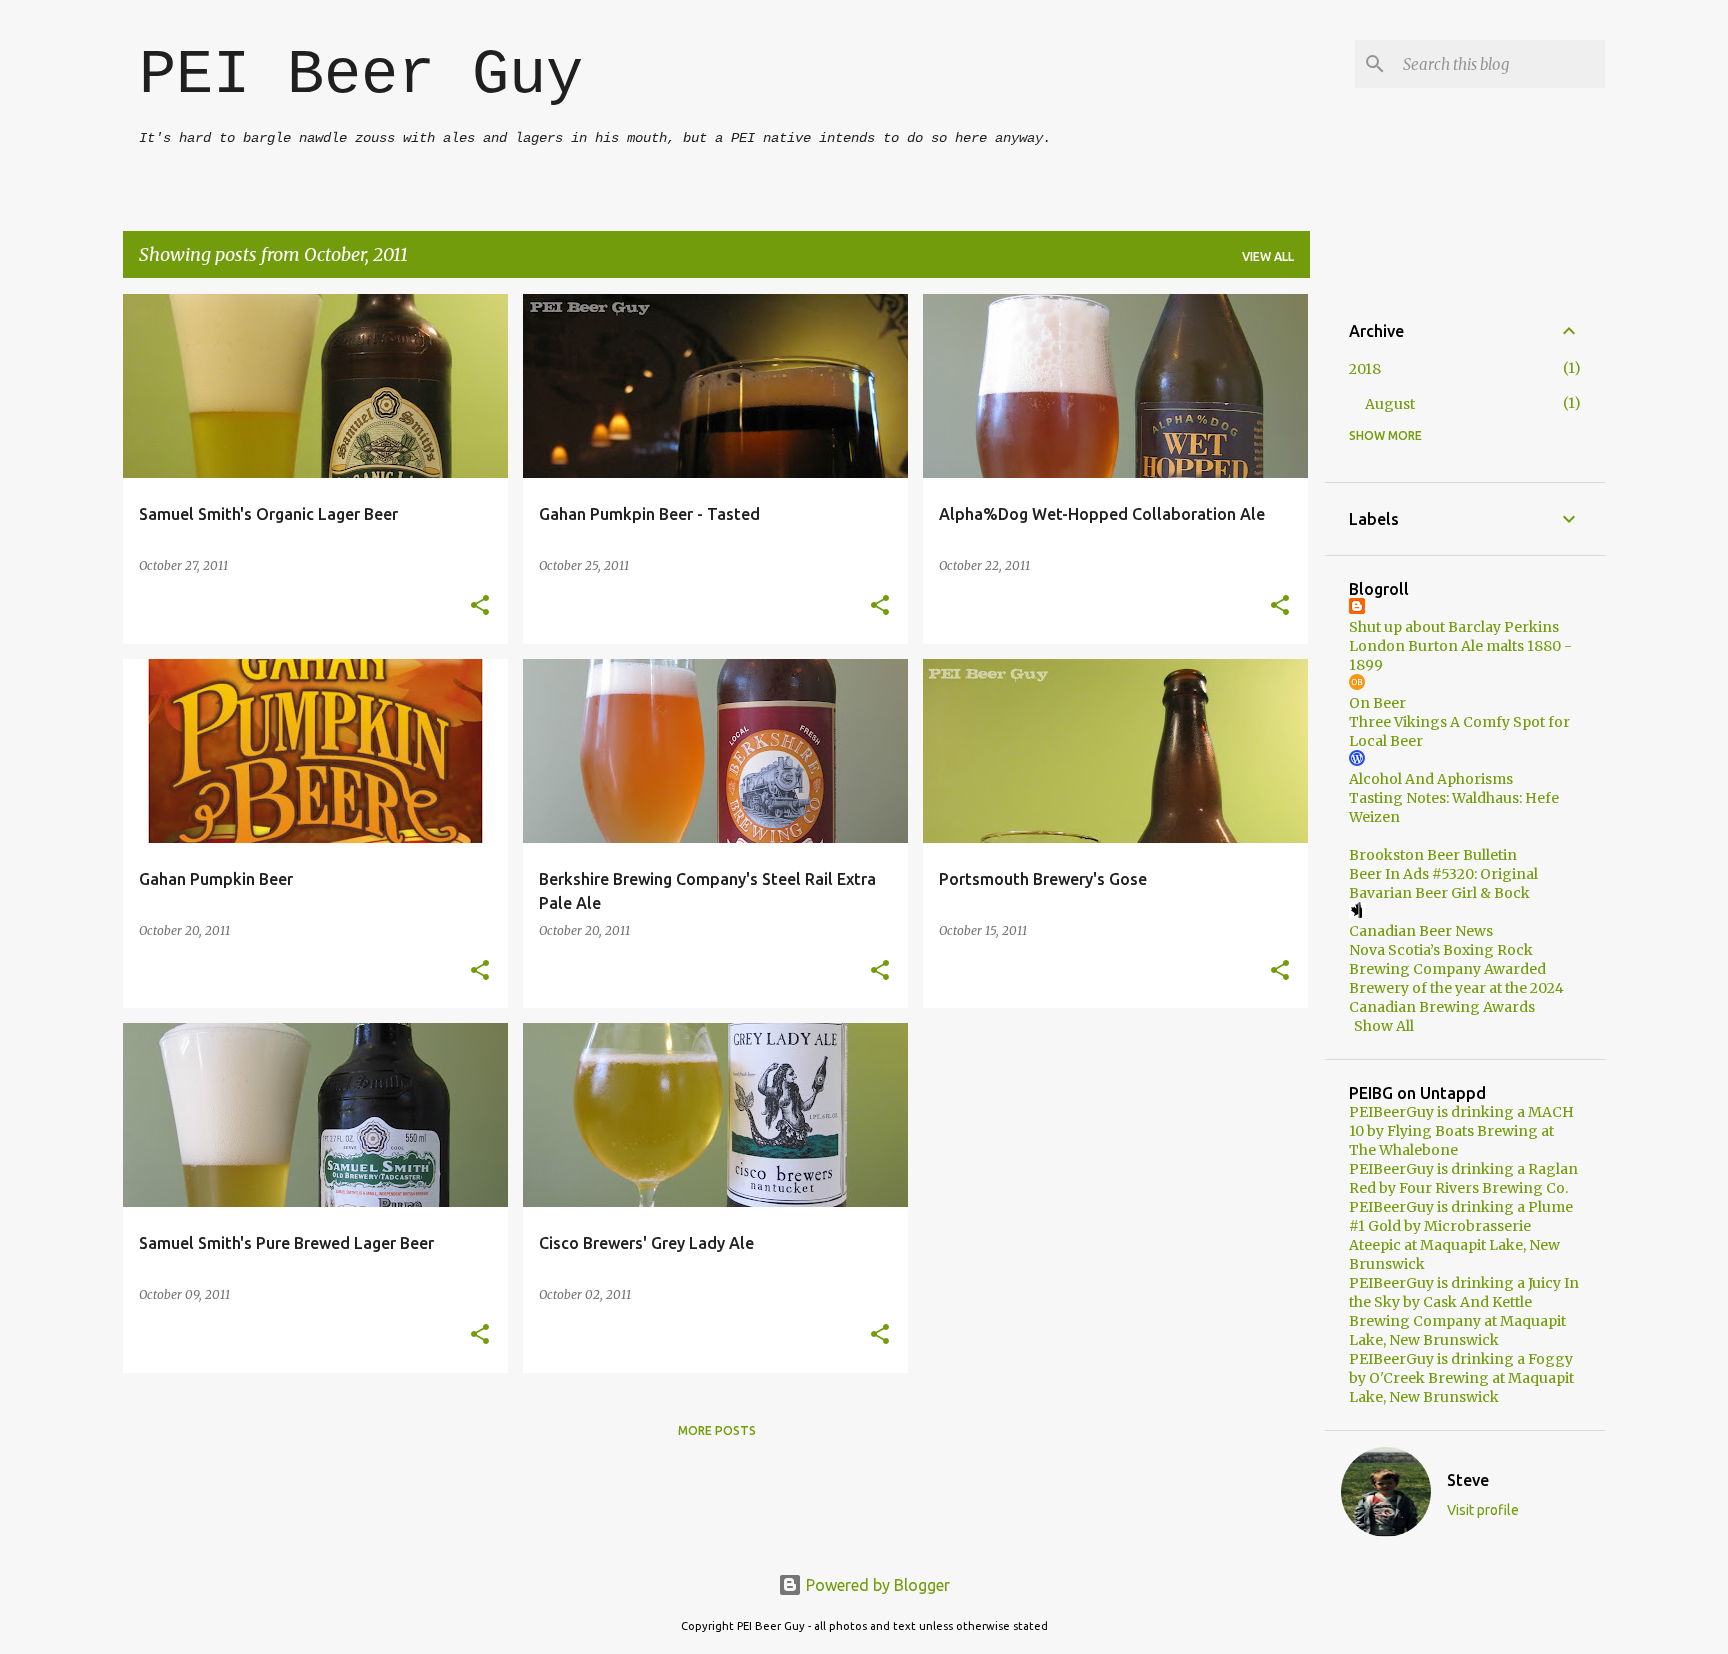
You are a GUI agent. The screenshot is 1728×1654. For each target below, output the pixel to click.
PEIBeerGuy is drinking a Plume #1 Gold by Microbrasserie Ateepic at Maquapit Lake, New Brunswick (1461, 1235)
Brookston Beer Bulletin (1433, 855)
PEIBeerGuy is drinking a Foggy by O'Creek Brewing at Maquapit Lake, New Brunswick (1461, 1378)
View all (1268, 256)
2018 (1365, 369)
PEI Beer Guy (361, 75)
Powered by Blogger (876, 1585)
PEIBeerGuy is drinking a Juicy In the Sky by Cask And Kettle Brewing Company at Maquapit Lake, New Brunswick (1464, 1311)
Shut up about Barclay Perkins (1454, 627)
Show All (1384, 1026)
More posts (717, 1430)
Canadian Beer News (1421, 931)
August (1390, 404)
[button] (480, 606)
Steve (1468, 1480)
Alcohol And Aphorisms (1431, 779)
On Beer (1377, 703)
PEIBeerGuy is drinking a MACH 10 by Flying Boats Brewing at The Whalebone (1461, 1131)
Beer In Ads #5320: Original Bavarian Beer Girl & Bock (1443, 883)
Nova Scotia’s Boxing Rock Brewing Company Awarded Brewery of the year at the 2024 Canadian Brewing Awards (1456, 978)
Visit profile (1483, 1510)
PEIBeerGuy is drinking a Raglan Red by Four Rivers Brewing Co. (1463, 1178)
